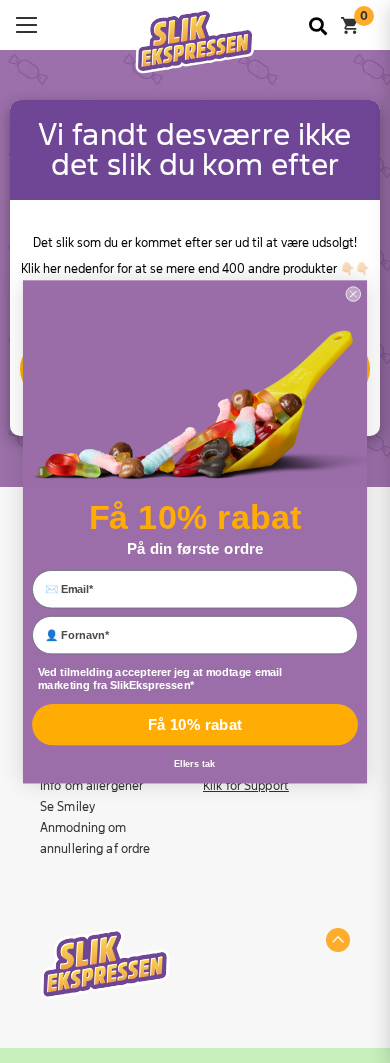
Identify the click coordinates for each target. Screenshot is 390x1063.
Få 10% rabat (195, 724)
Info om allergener (91, 786)
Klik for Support (246, 786)
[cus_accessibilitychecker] (194, 41)
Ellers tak (194, 764)
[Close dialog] (353, 293)
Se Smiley (67, 807)
